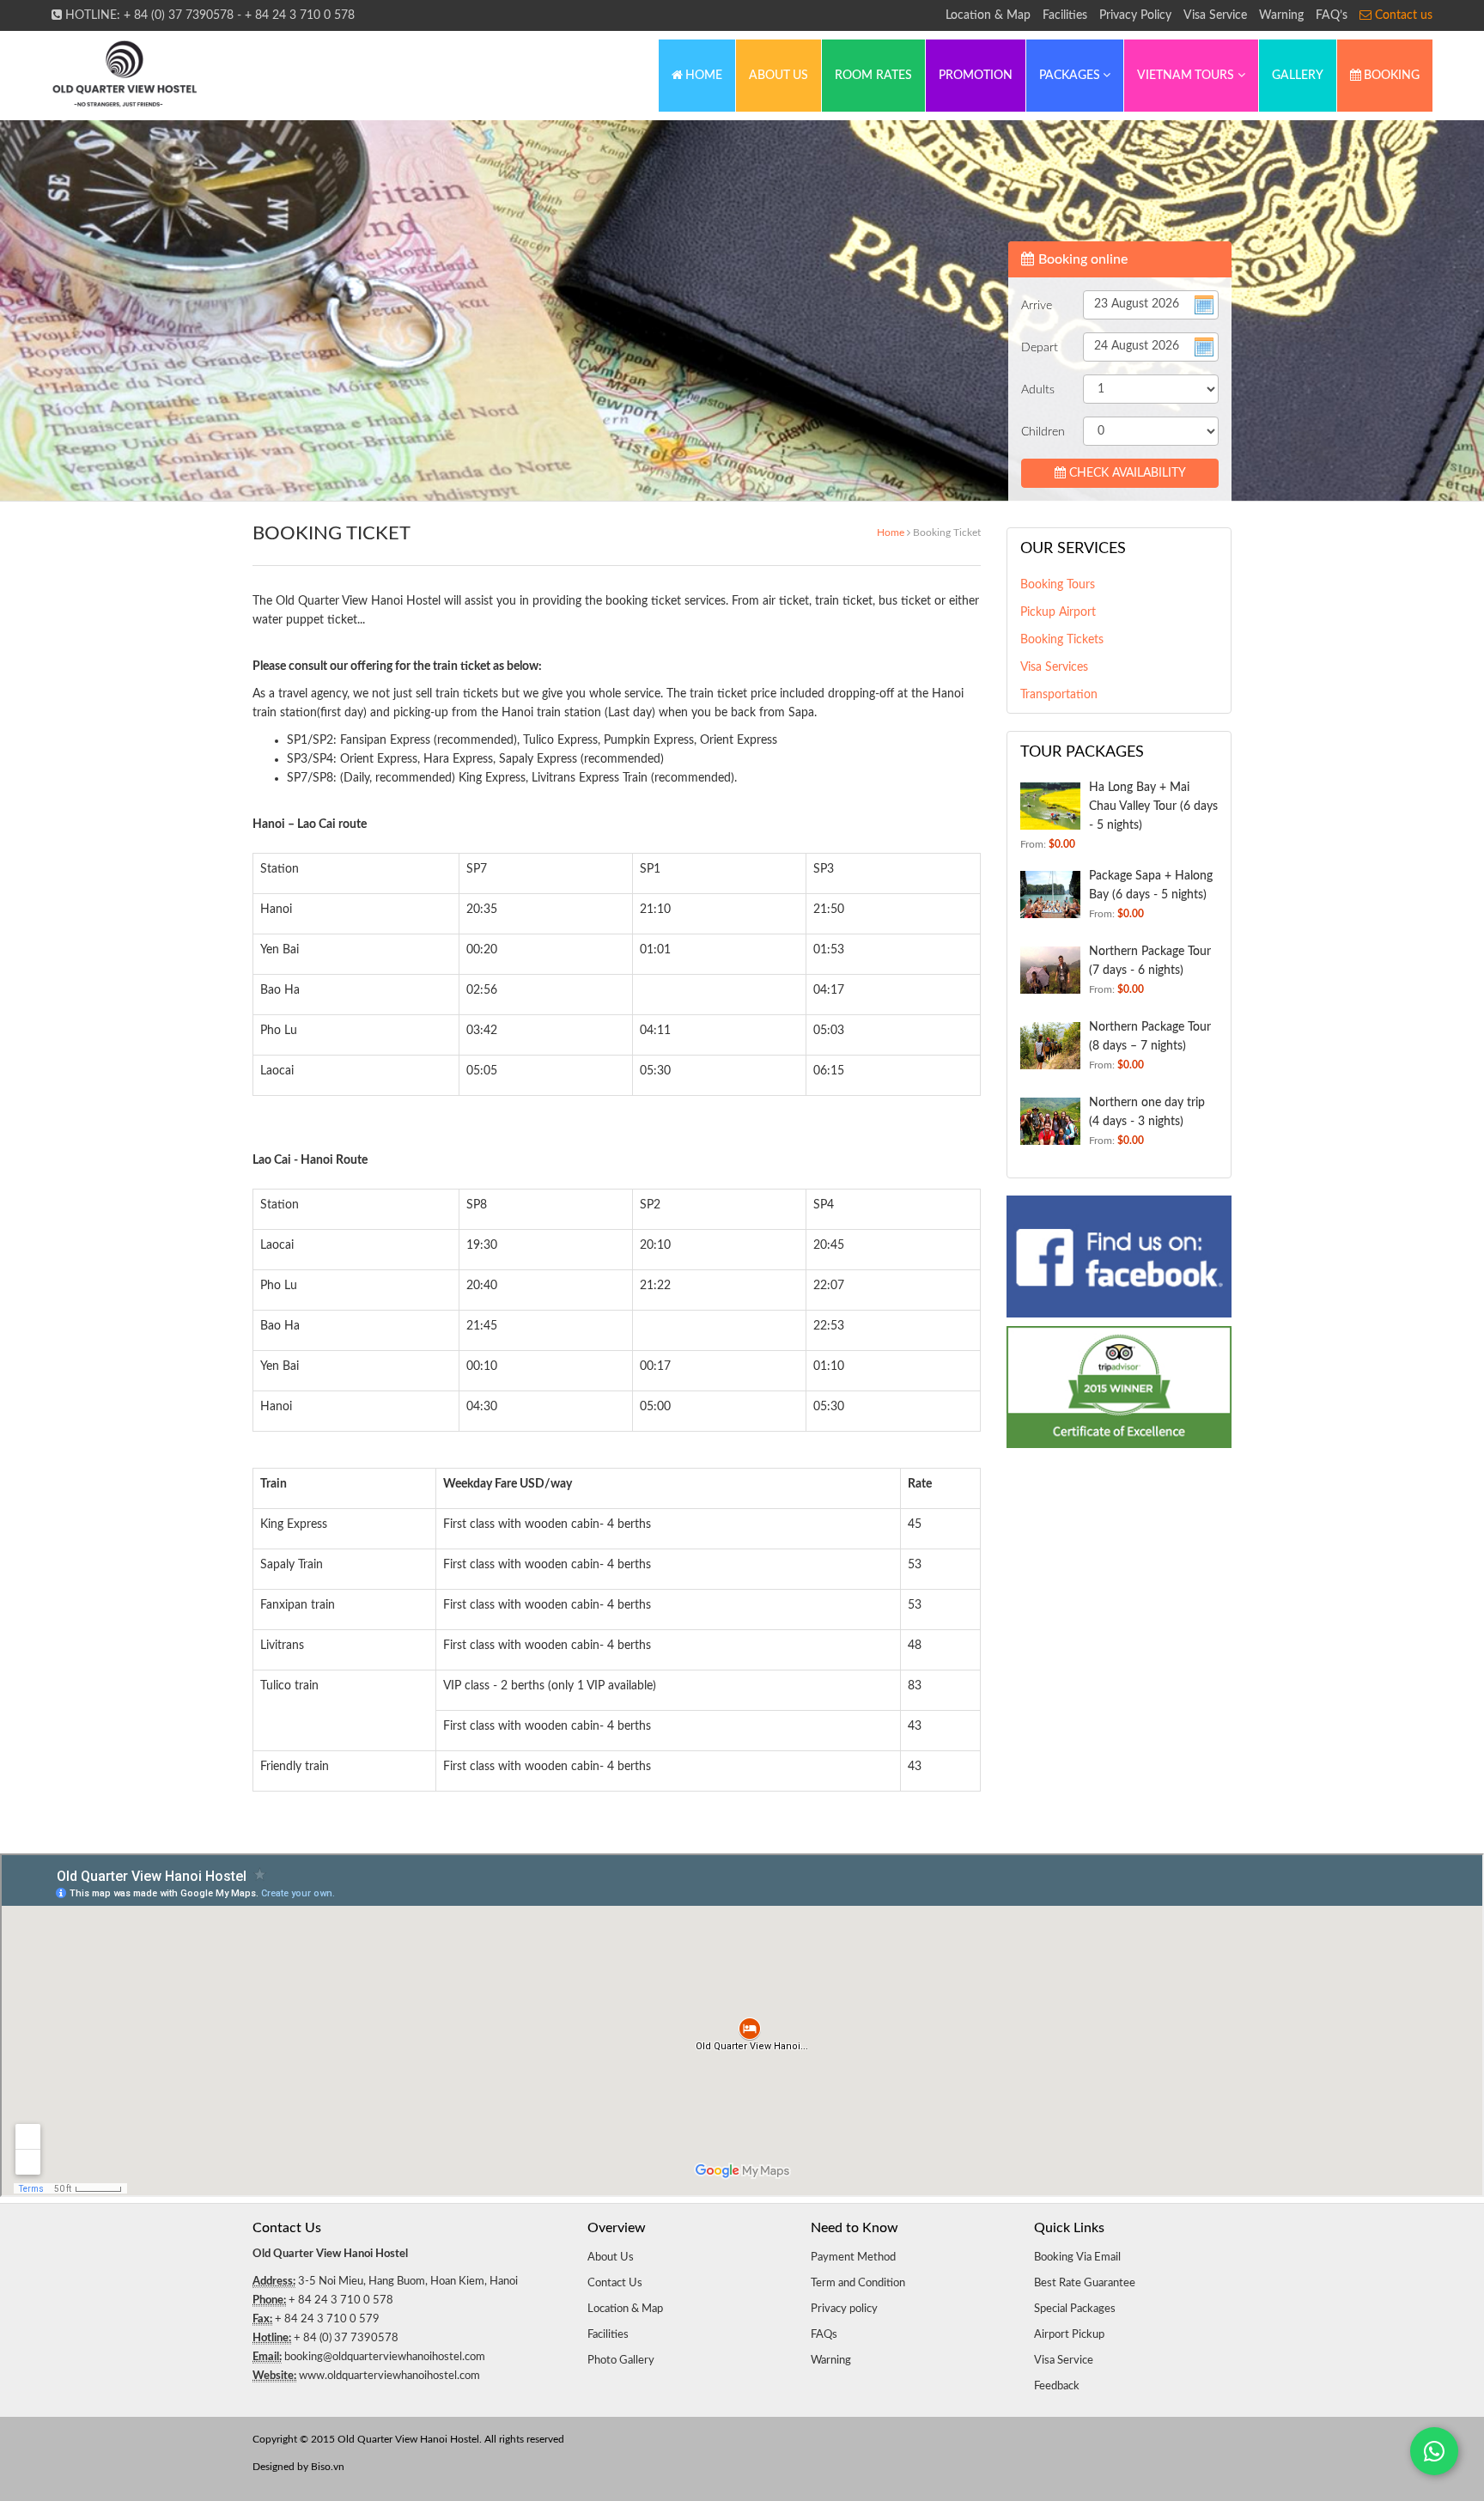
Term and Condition (858, 2283)
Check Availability (1126, 473)
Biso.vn (328, 2467)
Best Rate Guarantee (1085, 2283)
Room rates (873, 76)
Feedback (1057, 2386)
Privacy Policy (1135, 15)
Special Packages (1075, 2309)
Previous (62, 312)
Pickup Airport (1058, 612)
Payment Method (853, 2258)
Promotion (976, 76)
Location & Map (988, 15)
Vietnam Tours (1187, 76)
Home (702, 76)
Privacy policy (844, 2309)
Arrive (1037, 306)
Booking (1390, 76)
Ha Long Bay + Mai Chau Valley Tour (1153, 806)
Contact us (1402, 15)
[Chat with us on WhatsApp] (1434, 2451)
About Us (778, 76)
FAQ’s (1332, 15)
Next (1422, 312)
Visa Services (1054, 667)
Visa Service (1215, 15)
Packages (1071, 76)
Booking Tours (1058, 585)
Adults (1038, 390)
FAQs (824, 2335)
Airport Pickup (1069, 2335)
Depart (1040, 348)
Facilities (1065, 15)
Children (1043, 432)
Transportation (1059, 695)
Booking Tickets (1062, 640)
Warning (1281, 15)
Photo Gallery (621, 2361)
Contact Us (615, 2283)
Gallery (1298, 76)
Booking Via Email (1077, 2258)
